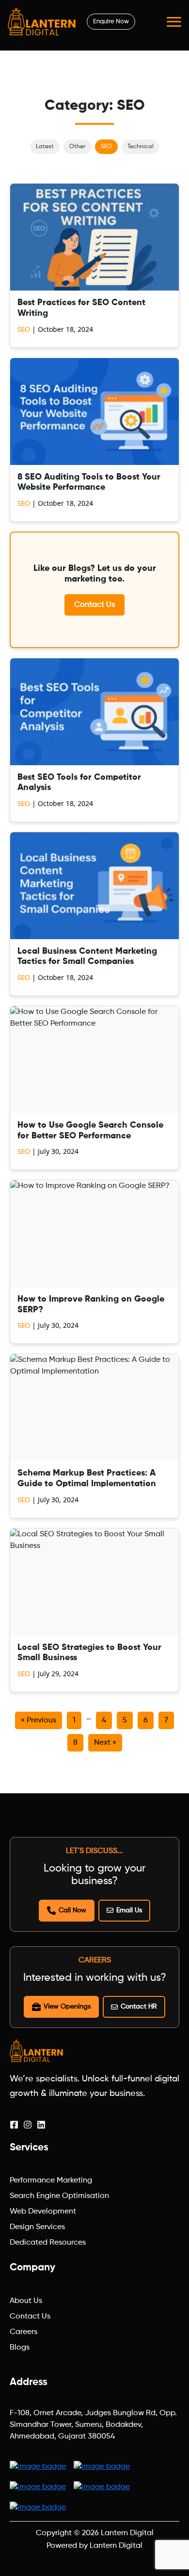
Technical (141, 147)
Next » (105, 1743)
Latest (45, 147)
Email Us (129, 1910)
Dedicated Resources (48, 2243)
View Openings (67, 2007)
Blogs (20, 2348)
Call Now (72, 1910)
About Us (26, 2301)
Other (77, 147)
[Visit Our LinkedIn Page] (41, 2125)
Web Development (43, 2212)
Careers (24, 2332)
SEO (106, 147)
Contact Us (94, 605)
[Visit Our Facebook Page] (14, 2125)
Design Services (37, 2227)
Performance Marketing (51, 2181)
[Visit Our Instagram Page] (28, 2125)
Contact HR (139, 2007)
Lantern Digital (127, 2533)
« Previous (39, 1720)
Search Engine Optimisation (59, 2196)
